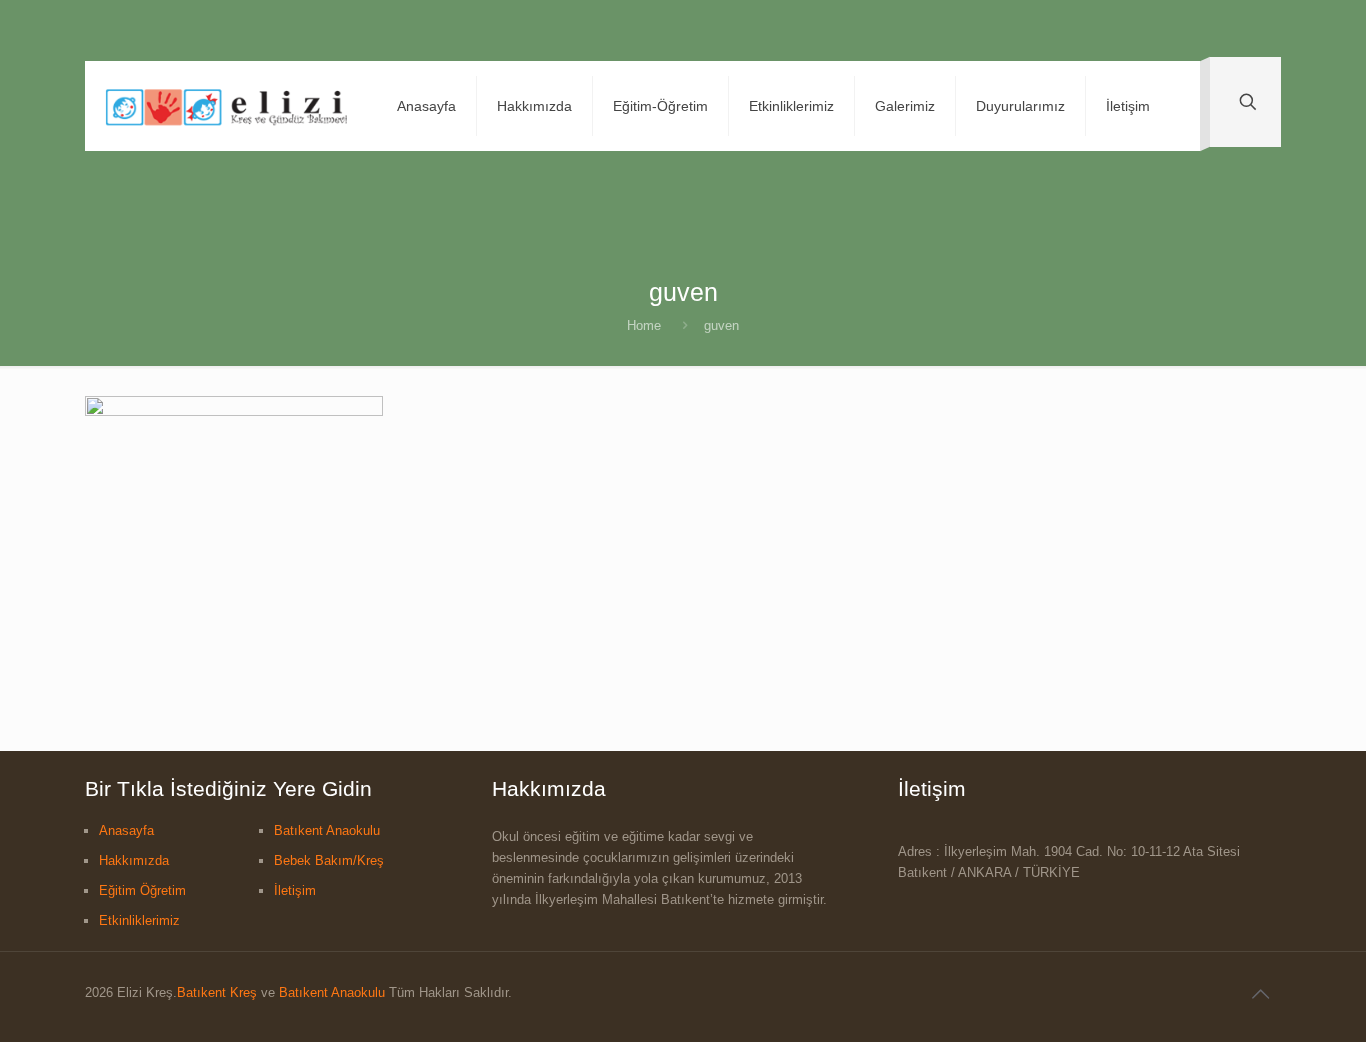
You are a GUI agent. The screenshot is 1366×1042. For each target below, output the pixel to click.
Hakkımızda (134, 860)
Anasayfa (126, 830)
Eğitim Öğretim (142, 890)
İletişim (295, 890)
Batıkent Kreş (217, 992)
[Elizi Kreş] (226, 106)
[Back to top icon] (1260, 994)
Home (644, 325)
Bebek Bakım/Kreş (329, 860)
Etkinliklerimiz (139, 920)
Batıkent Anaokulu (327, 830)
